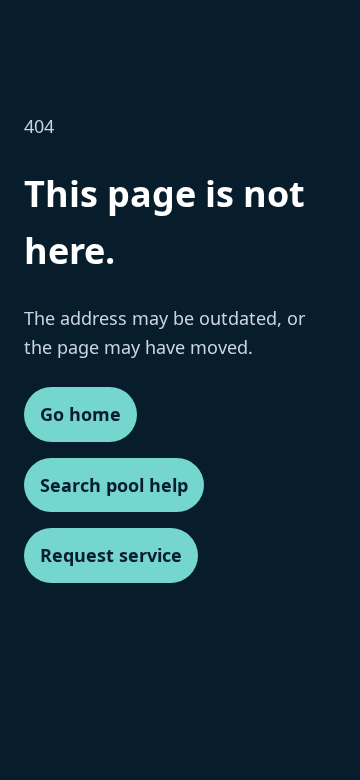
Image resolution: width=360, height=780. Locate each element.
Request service (111, 555)
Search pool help (114, 485)
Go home (80, 414)
